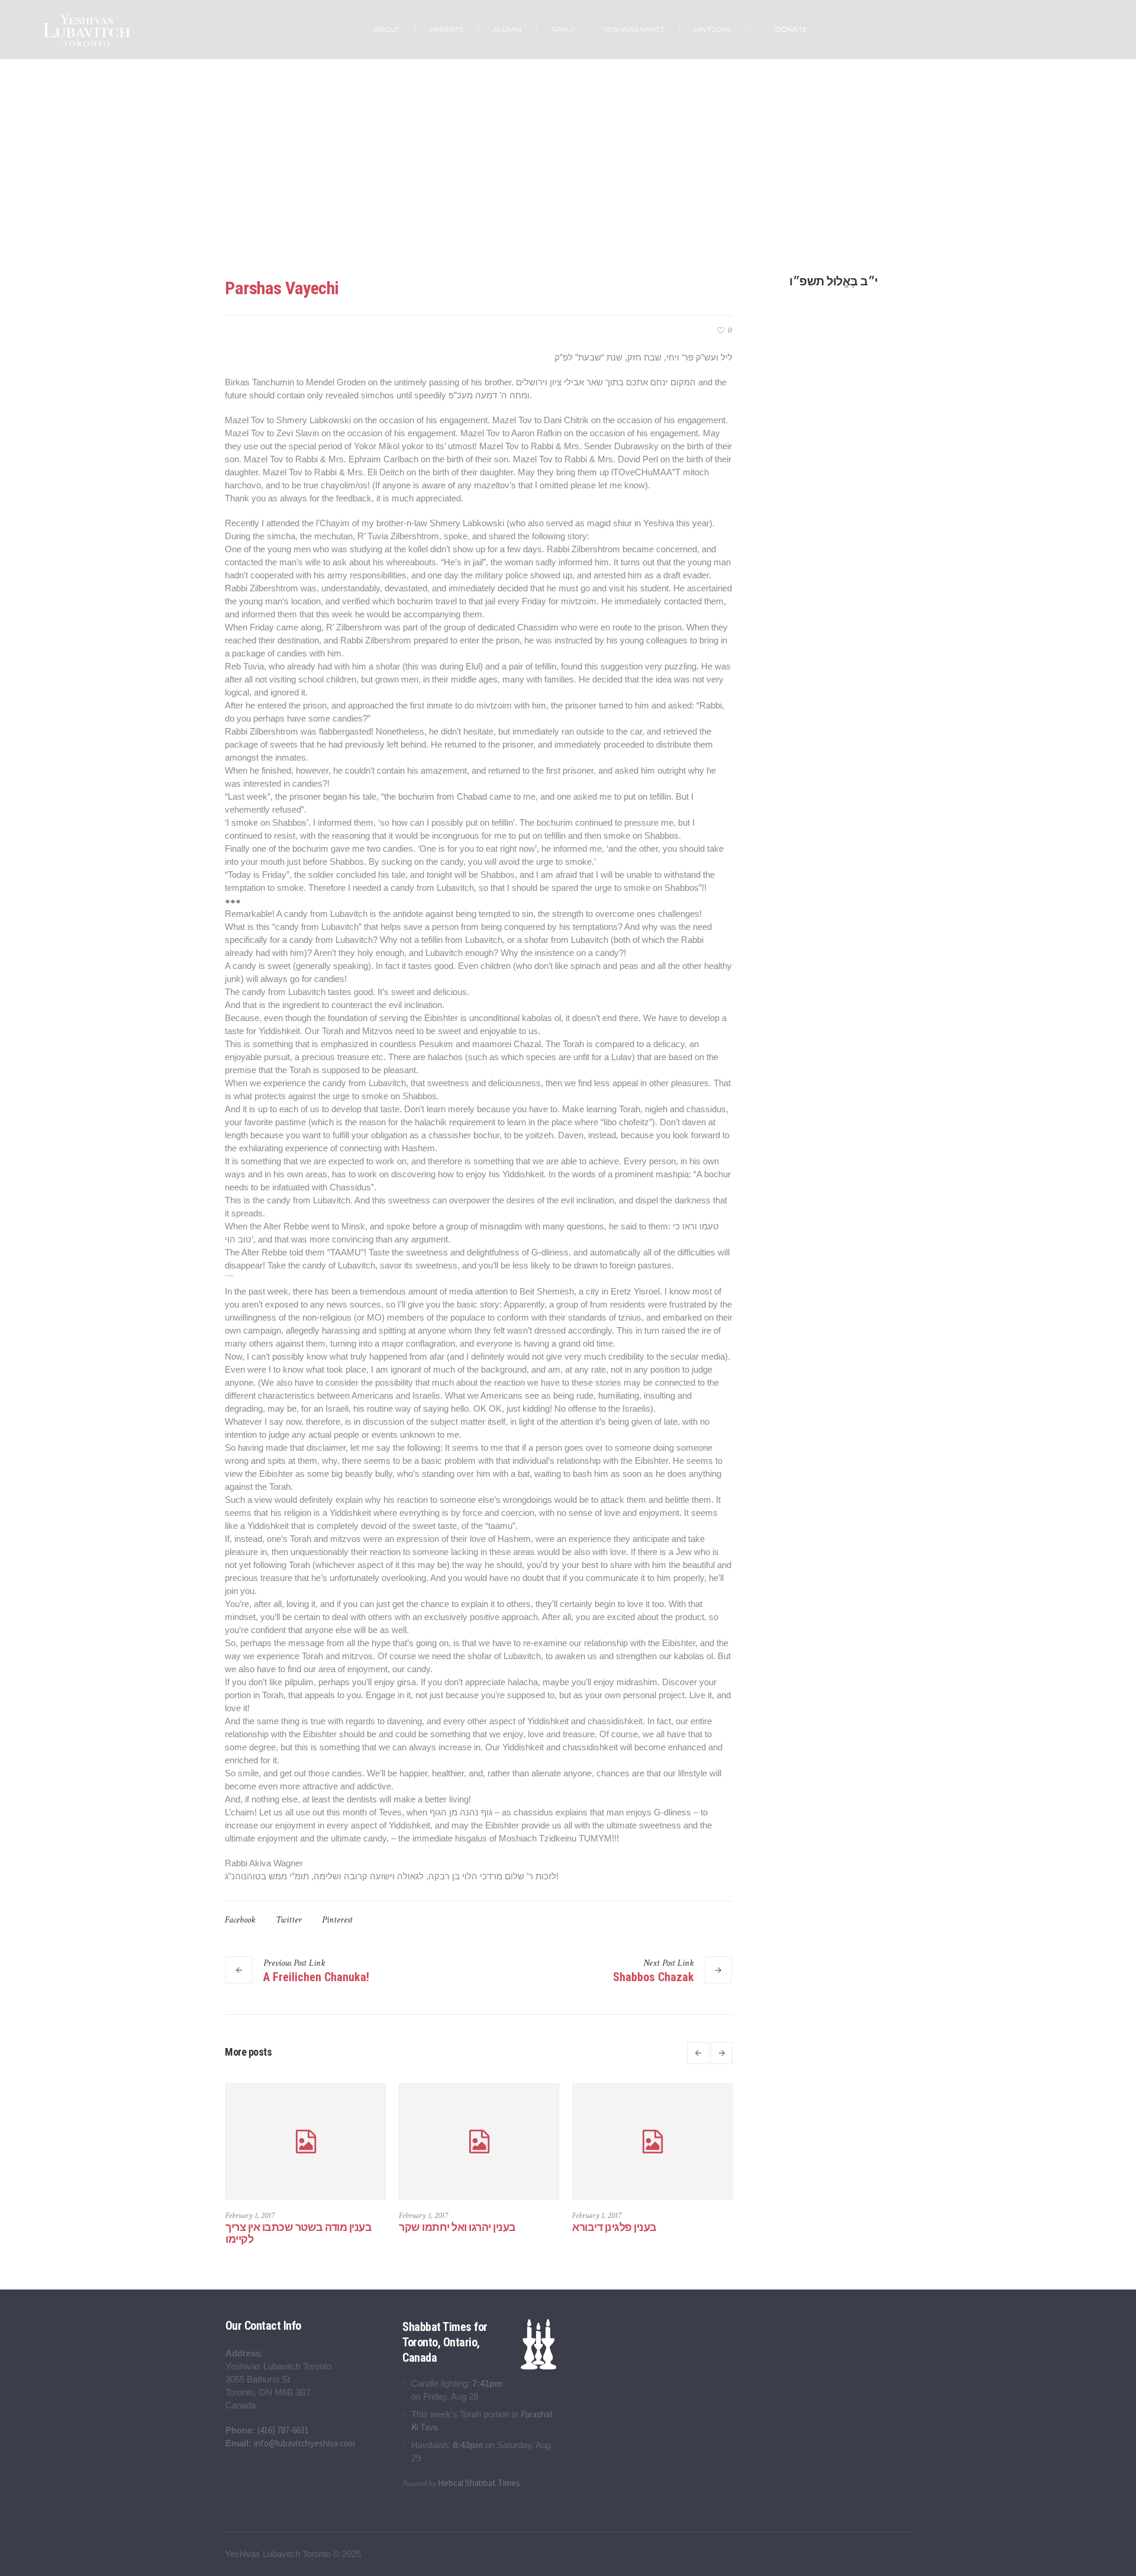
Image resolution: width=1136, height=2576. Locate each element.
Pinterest (337, 1920)
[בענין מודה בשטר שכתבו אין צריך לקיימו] (385, 2142)
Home (519, 213)
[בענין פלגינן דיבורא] (732, 2142)
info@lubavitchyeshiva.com (304, 2443)
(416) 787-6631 (283, 2430)
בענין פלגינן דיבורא (694, 2227)
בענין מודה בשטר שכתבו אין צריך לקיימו (378, 2233)
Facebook (240, 1920)
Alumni (551, 213)
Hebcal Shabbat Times (479, 2483)
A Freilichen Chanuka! (316, 1977)
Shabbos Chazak (653, 1977)
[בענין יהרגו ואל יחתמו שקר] (559, 2142)
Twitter (289, 1920)
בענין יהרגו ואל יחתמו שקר (537, 2227)
